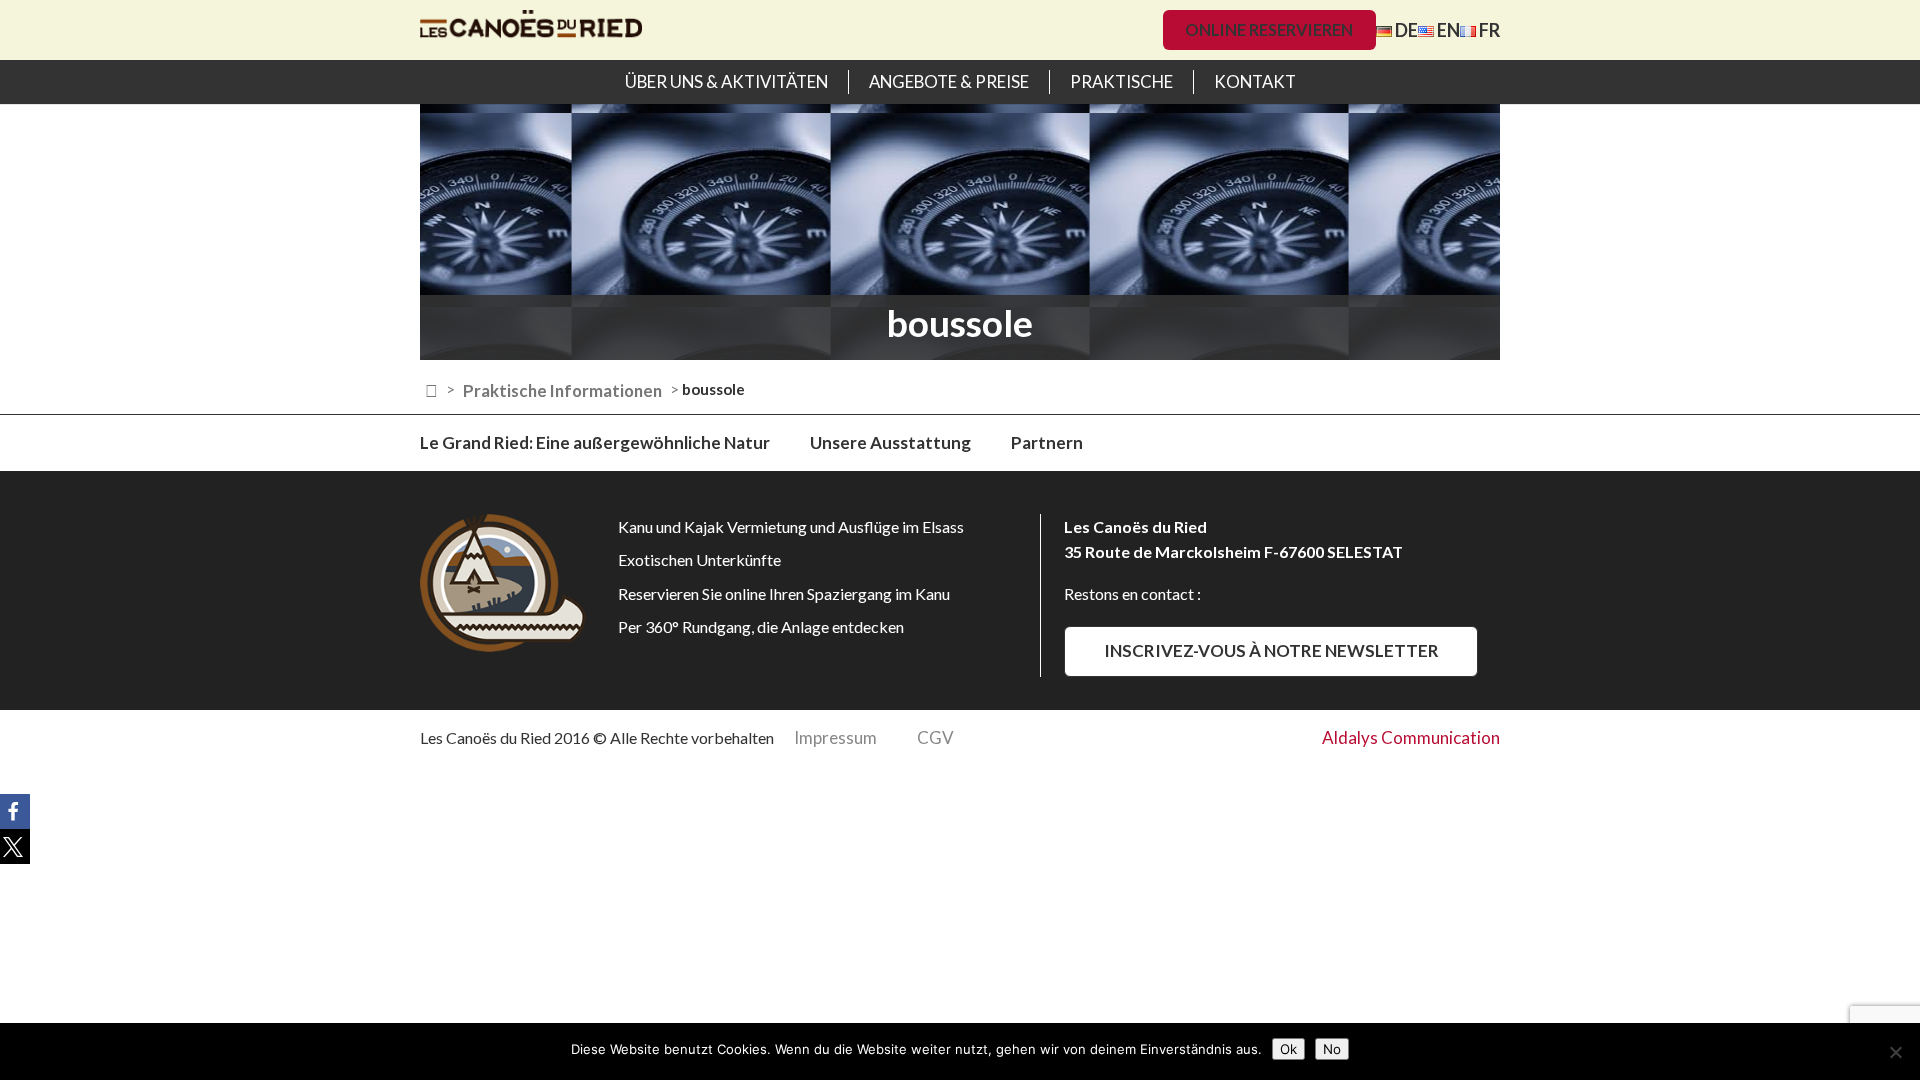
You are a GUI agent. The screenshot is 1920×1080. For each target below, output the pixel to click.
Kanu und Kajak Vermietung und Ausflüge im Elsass (791, 526)
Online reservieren (1269, 29)
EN (1447, 30)
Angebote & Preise (949, 81)
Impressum (835, 737)
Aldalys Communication (1411, 737)
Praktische (1121, 81)
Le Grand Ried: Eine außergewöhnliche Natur (595, 442)
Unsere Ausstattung (890, 442)
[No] (1895, 1052)
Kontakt (1255, 81)
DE (1405, 30)
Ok (1288, 1049)
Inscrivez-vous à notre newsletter (1271, 650)
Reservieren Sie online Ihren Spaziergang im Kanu (784, 593)
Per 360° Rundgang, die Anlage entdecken (761, 626)
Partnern (1047, 442)
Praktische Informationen (562, 390)
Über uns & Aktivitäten (726, 81)
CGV (935, 737)
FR (1488, 30)
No (1332, 1049)
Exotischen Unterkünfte (699, 559)
